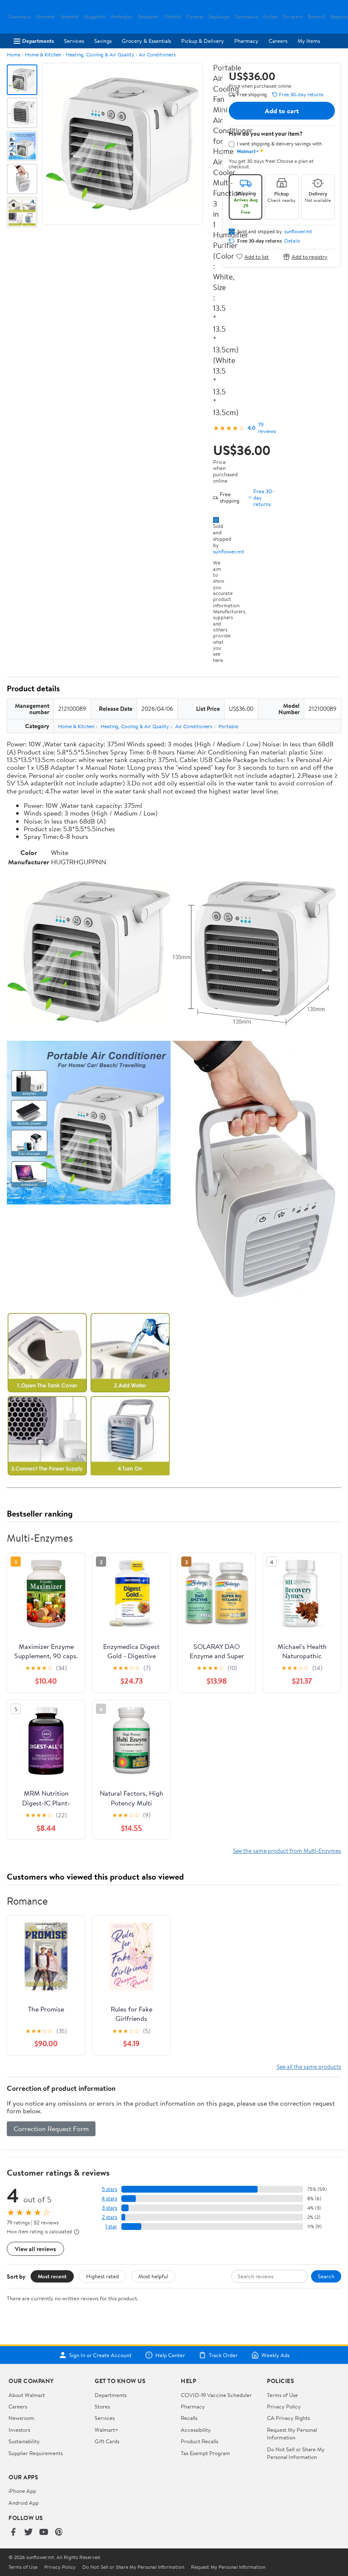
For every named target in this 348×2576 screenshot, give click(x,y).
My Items (309, 41)
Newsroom (21, 2418)
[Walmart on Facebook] (13, 2533)
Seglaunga (219, 17)
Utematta (45, 17)
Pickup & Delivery (203, 41)
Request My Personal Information (292, 2434)
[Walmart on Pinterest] (59, 2533)
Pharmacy (246, 41)
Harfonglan (122, 17)
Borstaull (317, 17)
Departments (38, 41)
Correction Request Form (51, 2129)
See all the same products (309, 2066)
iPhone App (22, 2491)
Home (14, 54)
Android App (24, 2503)
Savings (103, 41)
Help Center (170, 2355)
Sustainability (24, 2441)
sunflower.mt (229, 551)
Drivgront (293, 17)
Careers (278, 41)
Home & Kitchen (43, 54)
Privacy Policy (284, 2406)
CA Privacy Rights (288, 2418)
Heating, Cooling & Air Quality (100, 54)
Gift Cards (107, 2441)
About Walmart (27, 2395)
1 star (111, 2226)
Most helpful (153, 2276)
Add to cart (282, 111)
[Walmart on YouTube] (44, 2533)
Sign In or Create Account (100, 2355)
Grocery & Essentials (146, 41)
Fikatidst (172, 17)
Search (326, 2276)
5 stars (109, 2189)
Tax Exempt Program (205, 2453)
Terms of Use (282, 2395)
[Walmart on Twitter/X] (28, 2533)
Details (292, 241)
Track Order (223, 2355)
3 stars (109, 2208)
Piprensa (195, 17)
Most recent (52, 2276)
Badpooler (148, 17)
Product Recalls (199, 2441)
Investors (19, 2430)
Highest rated (102, 2276)
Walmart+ (107, 2430)
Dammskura (246, 17)
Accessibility (196, 2430)
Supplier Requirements (36, 2453)
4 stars (109, 2198)
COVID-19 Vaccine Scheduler (216, 2395)
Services (74, 41)
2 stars (109, 2217)
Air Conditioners (157, 54)
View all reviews (35, 2249)
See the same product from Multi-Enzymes (287, 1851)
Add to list (257, 256)
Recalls (189, 2418)
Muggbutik (94, 17)
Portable (228, 726)
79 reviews (267, 428)
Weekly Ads (275, 2355)
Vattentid (69, 17)
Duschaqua (20, 17)
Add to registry (310, 256)
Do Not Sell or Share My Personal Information (296, 2453)
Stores (102, 2406)
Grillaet (270, 17)
